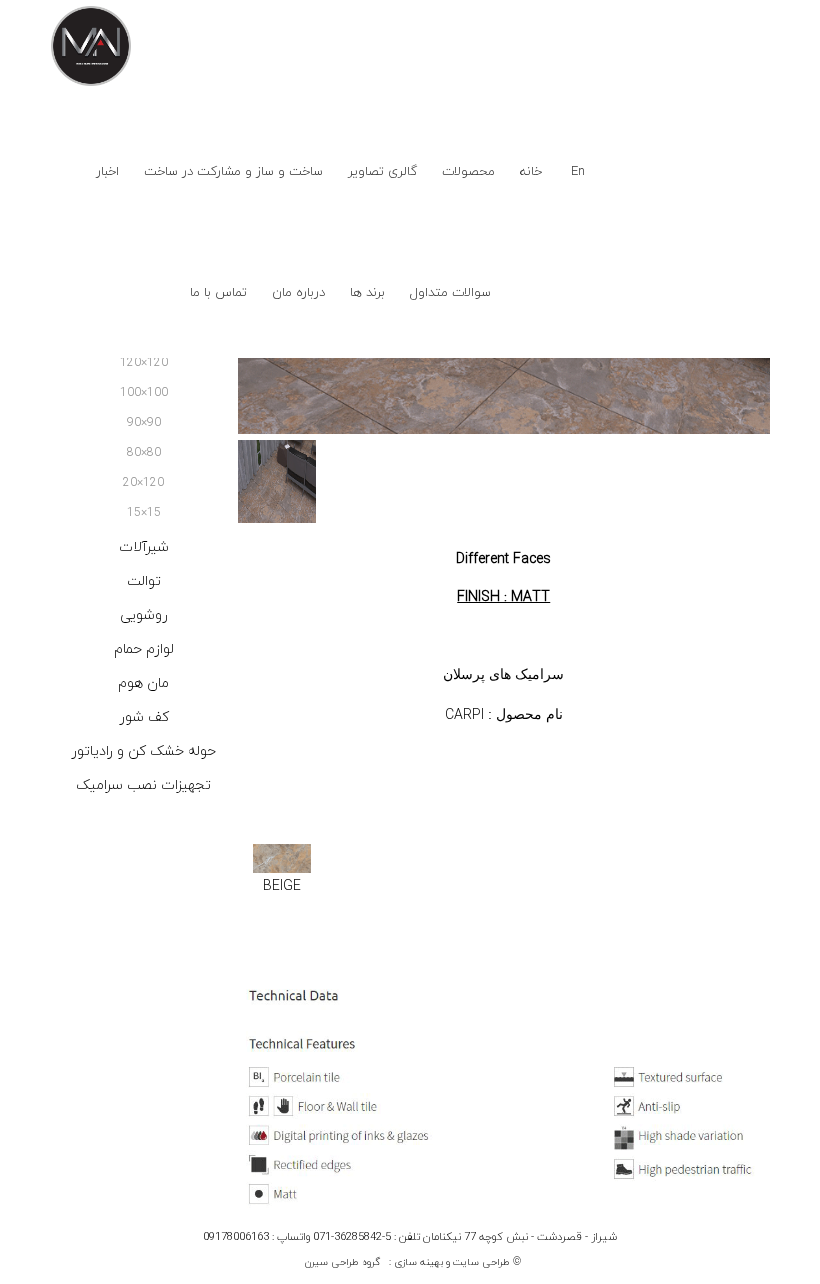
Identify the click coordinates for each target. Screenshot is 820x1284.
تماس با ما (218, 293)
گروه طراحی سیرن (342, 1262)
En (578, 172)
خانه (531, 172)
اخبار (107, 172)
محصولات (468, 172)
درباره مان (298, 293)
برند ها (367, 293)
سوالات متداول (450, 293)
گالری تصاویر (382, 172)
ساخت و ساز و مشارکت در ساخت (233, 172)
